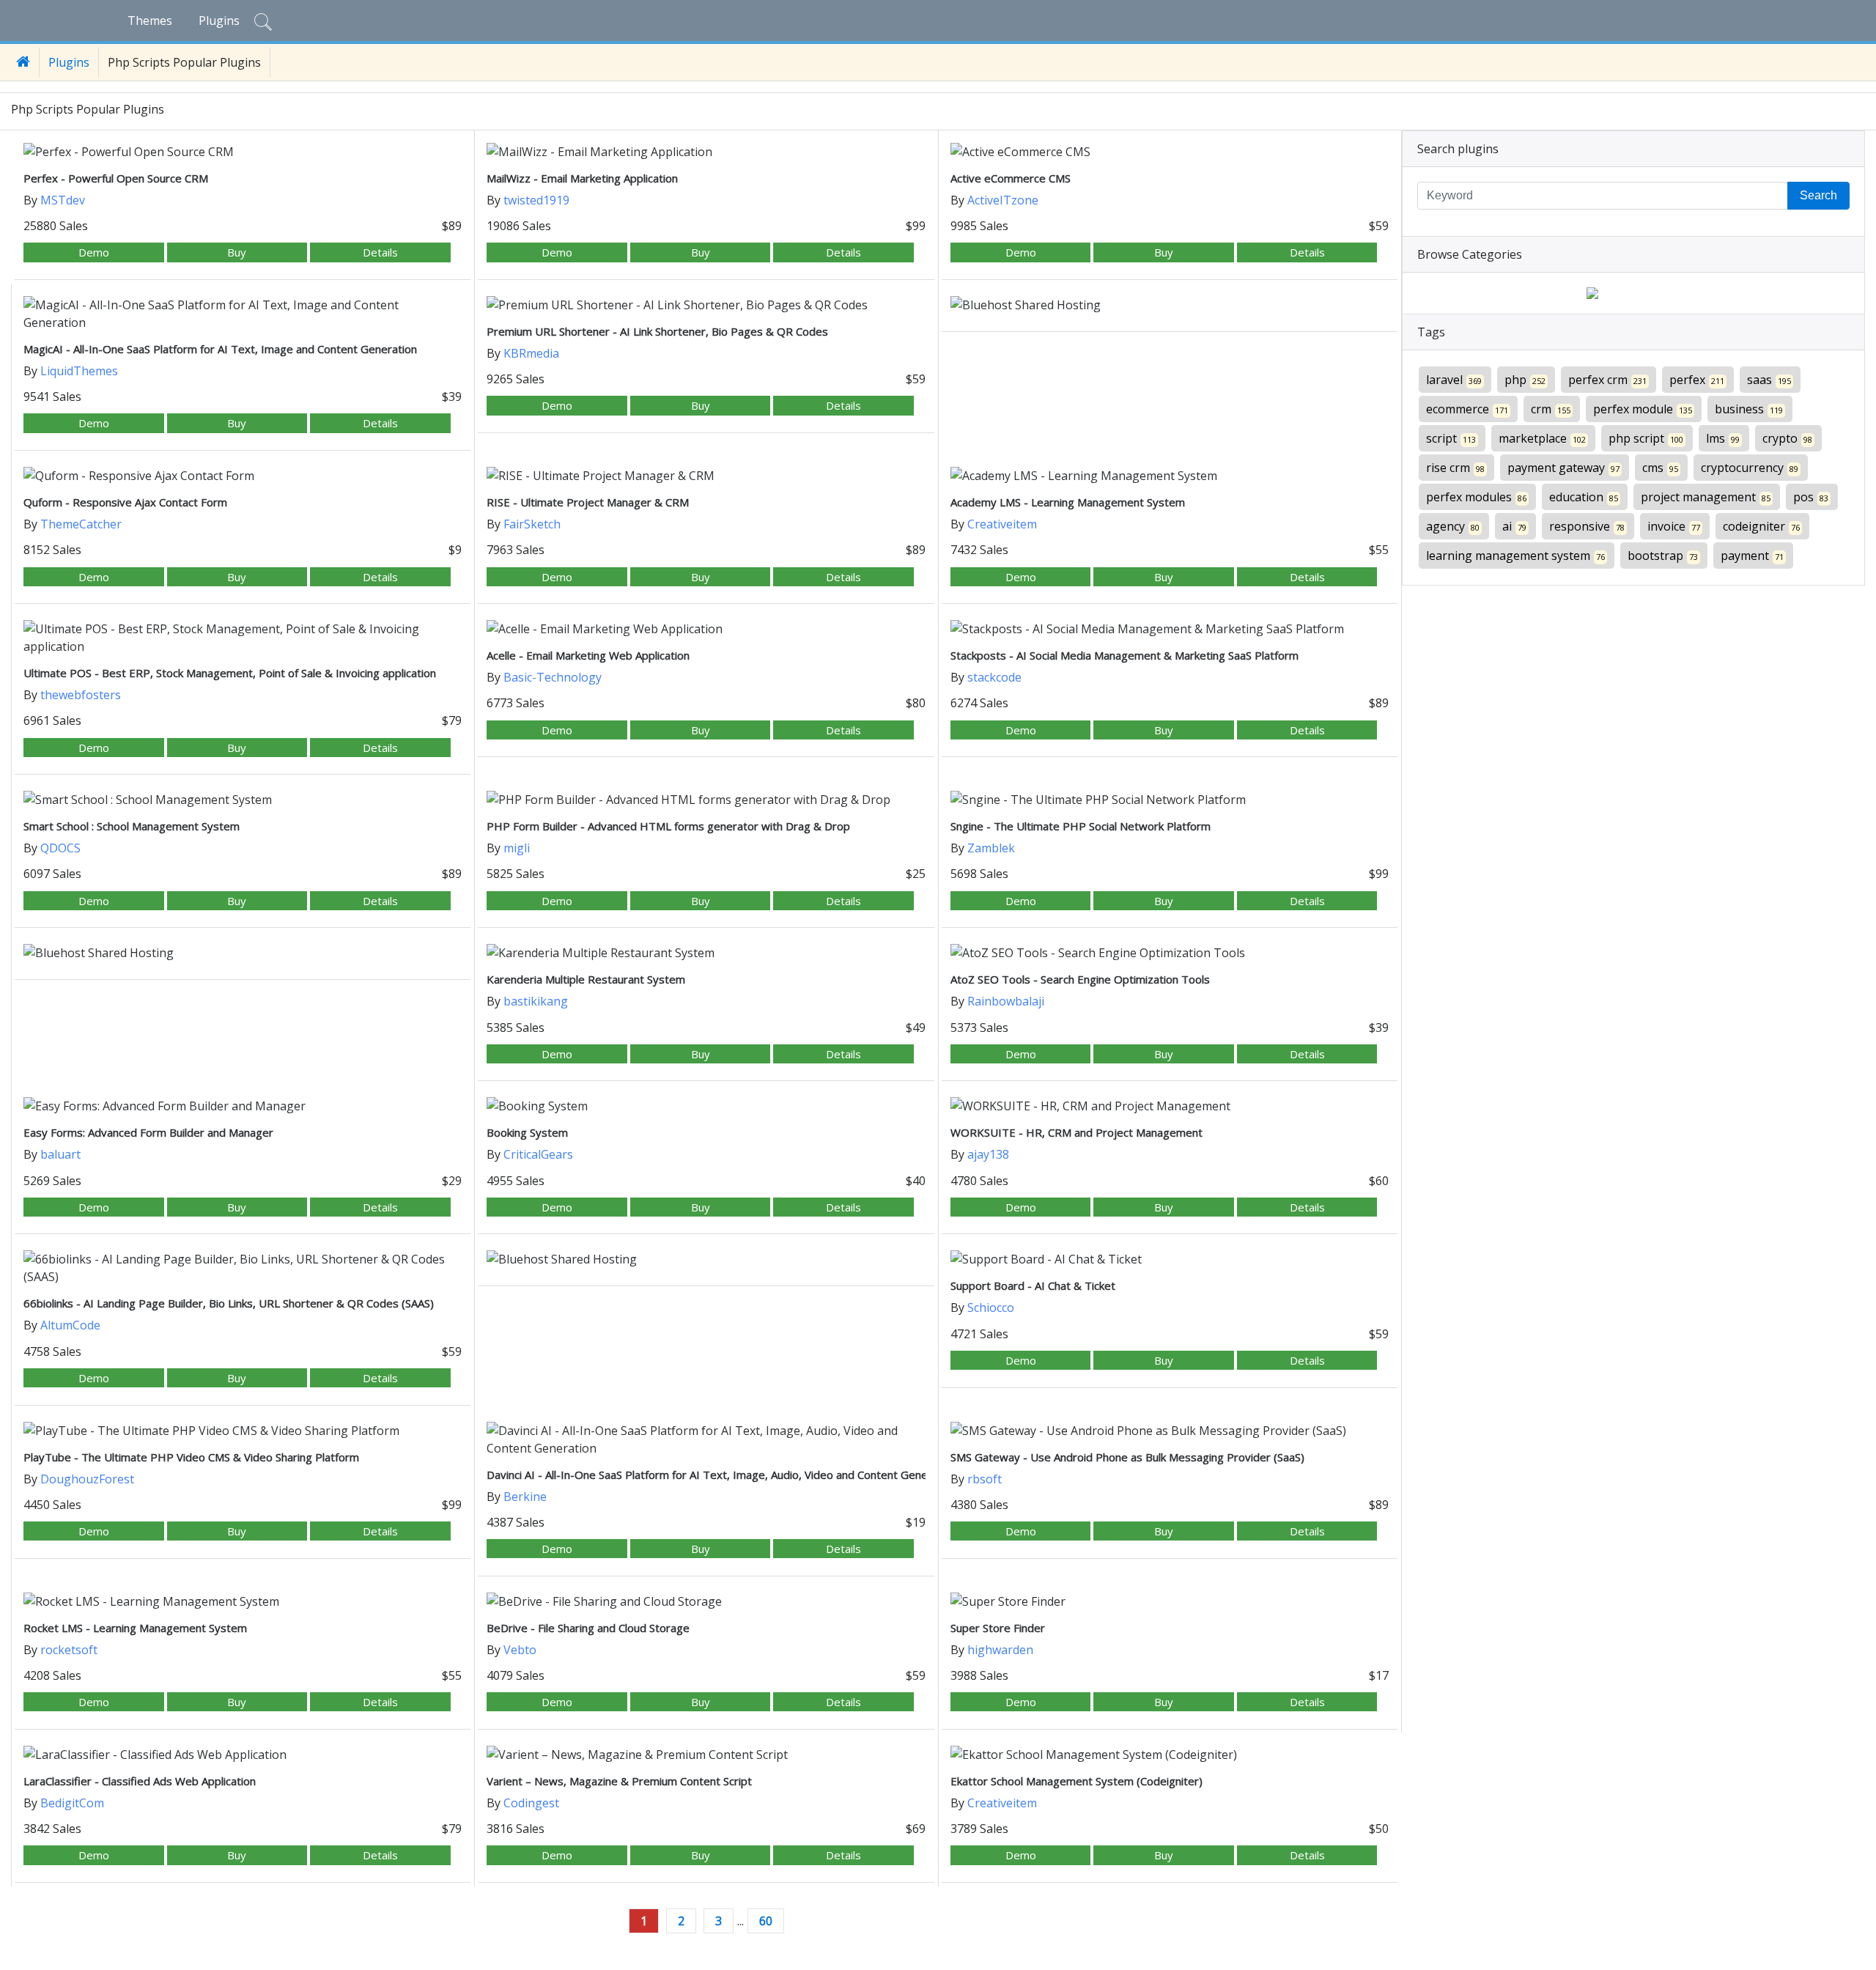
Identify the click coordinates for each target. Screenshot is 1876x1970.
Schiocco (991, 1307)
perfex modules (1476, 497)
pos (1811, 497)
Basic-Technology (553, 677)
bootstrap (1663, 556)
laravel (1454, 380)
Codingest (531, 1803)
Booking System (527, 1132)
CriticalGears (538, 1154)
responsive (1587, 526)
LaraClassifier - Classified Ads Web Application (140, 1781)
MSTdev (63, 200)
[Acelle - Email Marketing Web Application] (706, 629)
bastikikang (536, 1001)
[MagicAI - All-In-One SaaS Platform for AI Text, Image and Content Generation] (243, 314)
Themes (150, 21)
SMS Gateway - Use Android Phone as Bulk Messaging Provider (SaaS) (1127, 1457)
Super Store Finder (998, 1628)
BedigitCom (72, 1803)
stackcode (994, 677)
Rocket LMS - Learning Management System (135, 1628)
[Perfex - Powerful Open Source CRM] (243, 152)
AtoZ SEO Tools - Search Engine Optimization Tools (1080, 979)
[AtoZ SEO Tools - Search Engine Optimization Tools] (1170, 953)
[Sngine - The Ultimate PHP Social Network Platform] (1170, 800)
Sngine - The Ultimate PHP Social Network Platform (1081, 826)
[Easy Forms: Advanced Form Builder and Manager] (243, 1106)
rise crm (1455, 468)
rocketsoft (69, 1650)
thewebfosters (81, 695)
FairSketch (532, 524)
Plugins (219, 21)
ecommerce (1467, 409)
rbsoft (985, 1479)
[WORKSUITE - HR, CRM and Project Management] (1170, 1106)
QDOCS (60, 848)
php (1525, 380)
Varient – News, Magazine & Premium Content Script (619, 1781)
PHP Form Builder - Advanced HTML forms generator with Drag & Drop (668, 826)
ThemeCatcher (81, 524)
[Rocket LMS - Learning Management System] (243, 1601)
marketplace (1542, 438)
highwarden (1000, 1650)
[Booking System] (706, 1106)
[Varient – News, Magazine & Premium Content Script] (706, 1755)
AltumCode (70, 1325)
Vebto (520, 1650)
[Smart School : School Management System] (243, 800)
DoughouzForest (87, 1479)
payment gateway (1563, 468)
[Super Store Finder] (1170, 1601)
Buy (237, 252)
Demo (94, 252)
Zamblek (991, 848)
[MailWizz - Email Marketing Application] (706, 152)
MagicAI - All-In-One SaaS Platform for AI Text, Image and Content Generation (220, 349)
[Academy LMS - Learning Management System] (1170, 476)
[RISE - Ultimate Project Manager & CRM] (706, 476)
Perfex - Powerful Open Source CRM (116, 178)
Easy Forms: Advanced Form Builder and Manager (148, 1132)
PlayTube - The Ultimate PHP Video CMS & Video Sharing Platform (191, 1457)
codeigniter (1761, 526)
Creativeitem (1002, 524)
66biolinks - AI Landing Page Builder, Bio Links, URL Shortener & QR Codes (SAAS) (229, 1303)
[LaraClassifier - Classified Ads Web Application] (243, 1755)
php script (1646, 438)
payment (1752, 556)
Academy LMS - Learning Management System (1068, 502)
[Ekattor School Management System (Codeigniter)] (1170, 1755)
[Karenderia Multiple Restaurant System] (706, 953)
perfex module (1643, 409)
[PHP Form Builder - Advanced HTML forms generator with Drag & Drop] (706, 800)
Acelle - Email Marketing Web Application (588, 655)
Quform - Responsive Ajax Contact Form (125, 502)
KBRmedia (531, 353)
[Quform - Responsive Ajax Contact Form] (243, 476)
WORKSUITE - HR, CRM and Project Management (1077, 1132)
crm (1551, 409)
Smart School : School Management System (132, 826)
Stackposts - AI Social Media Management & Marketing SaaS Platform (1125, 655)
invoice (1674, 526)
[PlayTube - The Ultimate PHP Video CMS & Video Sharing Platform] (243, 1431)
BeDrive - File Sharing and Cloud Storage (588, 1628)
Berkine (525, 1497)
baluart (60, 1154)
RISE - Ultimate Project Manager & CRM (588, 502)
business (1749, 409)
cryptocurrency (1750, 468)
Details (380, 252)
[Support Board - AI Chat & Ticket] (1170, 1259)
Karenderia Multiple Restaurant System (586, 979)
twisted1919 (536, 200)
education (1584, 497)
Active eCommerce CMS (1011, 178)
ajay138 (988, 1154)
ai (1514, 526)
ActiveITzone (1003, 200)
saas (1769, 380)
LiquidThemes (79, 371)
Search (1818, 195)
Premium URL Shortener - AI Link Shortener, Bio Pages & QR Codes (657, 331)
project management (1706, 497)
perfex (1697, 380)
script (1451, 438)
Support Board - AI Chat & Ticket (1033, 1285)
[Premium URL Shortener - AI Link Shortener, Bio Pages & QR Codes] (706, 305)
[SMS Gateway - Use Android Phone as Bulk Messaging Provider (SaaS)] (1170, 1431)
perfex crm (1607, 380)
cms (1660, 468)
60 (766, 1921)
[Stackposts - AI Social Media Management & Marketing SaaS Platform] (1170, 629)
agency (1453, 526)
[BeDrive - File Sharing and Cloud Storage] (706, 1601)
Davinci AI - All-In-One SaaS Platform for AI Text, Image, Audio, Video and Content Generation (722, 1475)
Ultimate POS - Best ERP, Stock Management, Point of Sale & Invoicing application (230, 673)
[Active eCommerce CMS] (1170, 152)
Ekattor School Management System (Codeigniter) (1077, 1781)
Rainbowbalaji (1006, 1001)
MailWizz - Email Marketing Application (582, 178)
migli (517, 848)
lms (1723, 438)
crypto (1787, 438)
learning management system (1515, 556)
